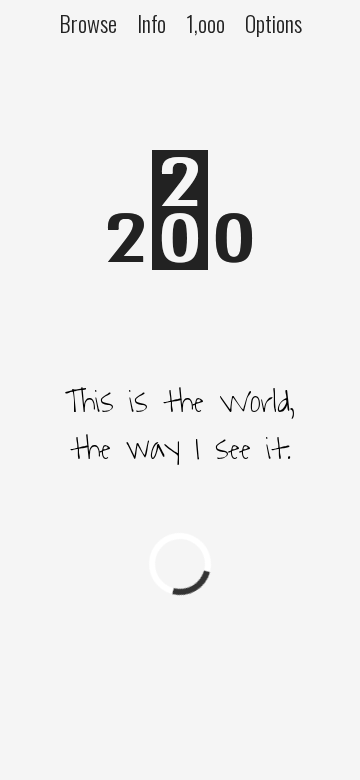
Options (273, 22)
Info (151, 22)
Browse (88, 22)
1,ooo (205, 22)
